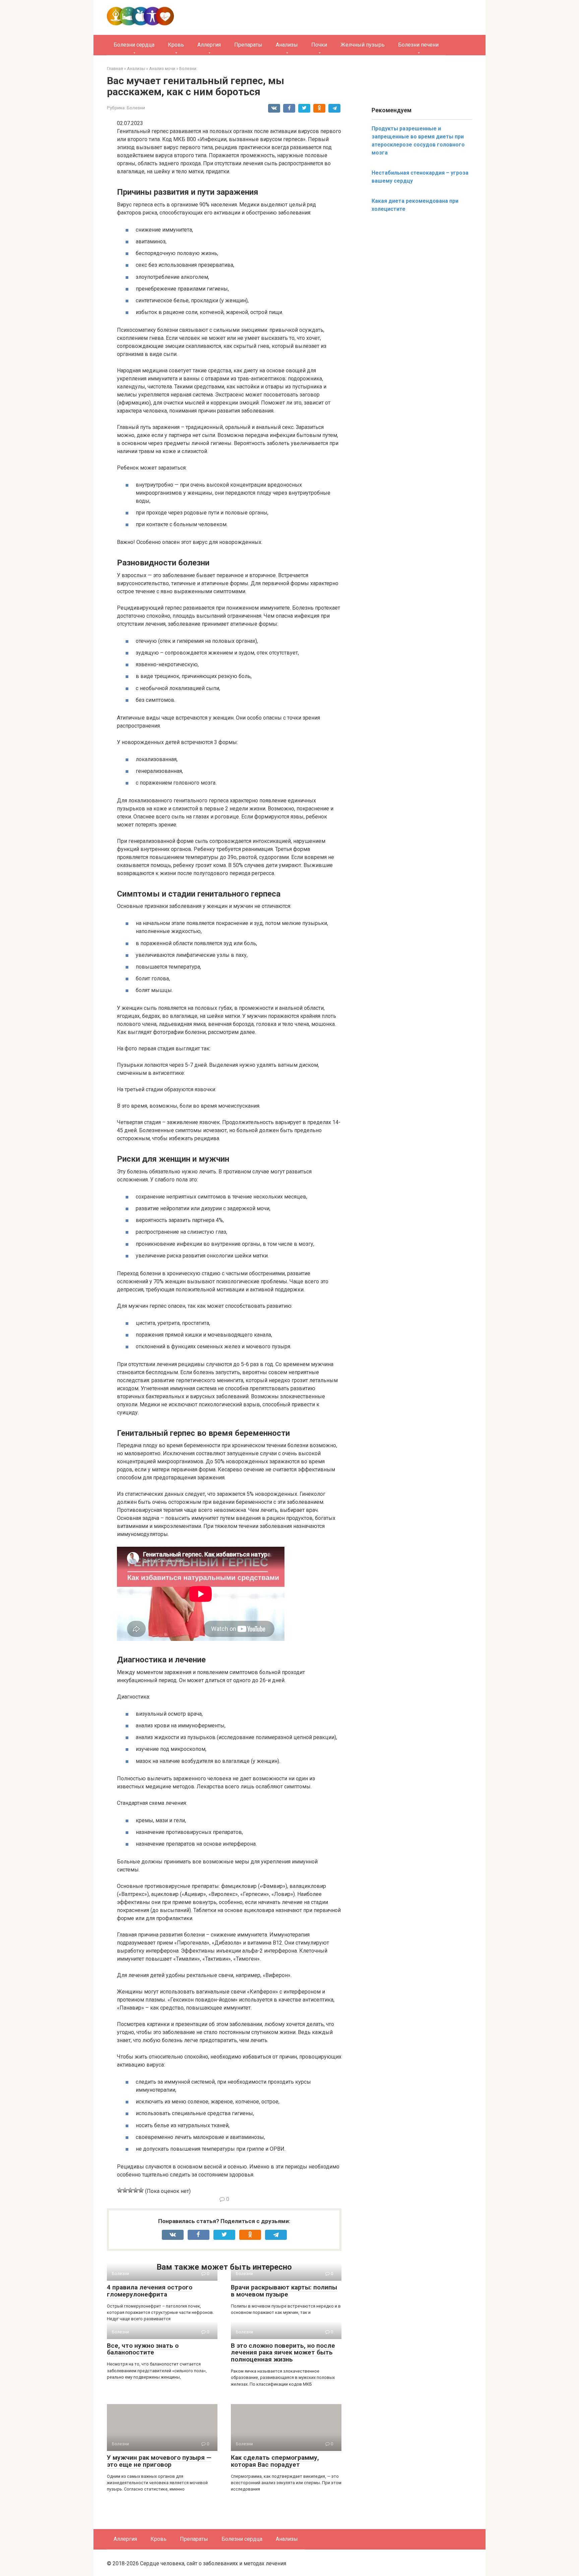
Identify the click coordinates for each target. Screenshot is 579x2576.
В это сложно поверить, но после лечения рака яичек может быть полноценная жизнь (283, 2353)
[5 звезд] (141, 2190)
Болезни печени (418, 45)
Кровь (176, 45)
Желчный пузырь (363, 45)
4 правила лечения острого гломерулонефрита (150, 2291)
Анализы (287, 45)
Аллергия (209, 45)
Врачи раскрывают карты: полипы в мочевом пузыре (284, 2291)
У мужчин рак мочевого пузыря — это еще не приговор (159, 2461)
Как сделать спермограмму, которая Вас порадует (275, 2461)
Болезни (136, 108)
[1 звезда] (120, 2190)
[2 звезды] (125, 2190)
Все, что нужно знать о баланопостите (143, 2349)
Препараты (248, 45)
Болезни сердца (134, 45)
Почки (319, 45)
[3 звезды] (130, 2190)
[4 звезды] (136, 2190)
